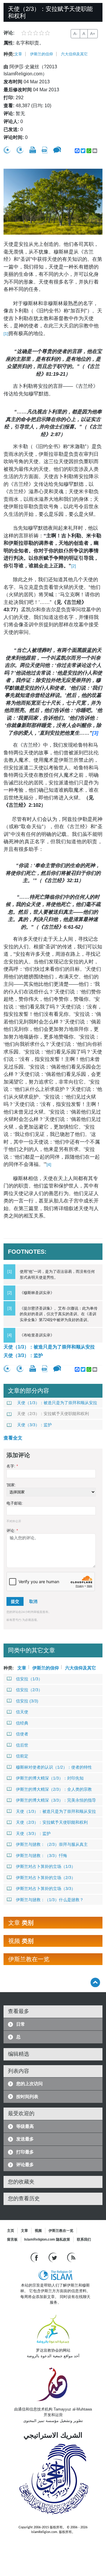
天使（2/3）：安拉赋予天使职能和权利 (53, 1414)
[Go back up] (95, 1982)
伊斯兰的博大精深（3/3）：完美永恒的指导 (56, 1800)
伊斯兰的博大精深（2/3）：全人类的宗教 (54, 1789)
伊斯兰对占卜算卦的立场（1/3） (46, 1866)
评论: (12, 1531)
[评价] (7, 150)
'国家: (11, 1485)
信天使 (22, 1712)
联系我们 (84, 2239)
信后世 (22, 1745)
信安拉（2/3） (29, 1690)
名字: (12, 1466)
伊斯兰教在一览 (61, 2231)
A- (75, 34)
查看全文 (13, 1438)
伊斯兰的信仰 (42, 54)
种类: (9, 54)
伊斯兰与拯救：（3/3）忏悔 (42, 1856)
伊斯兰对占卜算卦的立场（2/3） (46, 1878)
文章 (18, 54)
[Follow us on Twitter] (53, 2257)
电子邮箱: (15, 1503)
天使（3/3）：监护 (23, 1355)
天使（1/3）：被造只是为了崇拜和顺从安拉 (49, 1347)
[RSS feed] (71, 2257)
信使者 (22, 1734)
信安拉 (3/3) (27, 1701)
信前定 (22, 1756)
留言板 (12, 2239)
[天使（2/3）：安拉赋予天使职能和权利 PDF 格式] (45, 150)
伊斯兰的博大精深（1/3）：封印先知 (50, 1778)
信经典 (22, 1723)
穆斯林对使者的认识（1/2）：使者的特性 (54, 1767)
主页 (11, 2231)
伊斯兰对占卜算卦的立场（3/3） (46, 1888)
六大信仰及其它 (74, 54)
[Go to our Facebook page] (35, 2257)
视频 (38, 2231)
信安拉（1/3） (29, 1679)
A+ (93, 34)
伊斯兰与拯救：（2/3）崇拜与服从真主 (52, 1844)
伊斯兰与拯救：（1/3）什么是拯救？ (50, 1900)
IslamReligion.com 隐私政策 (47, 2239)
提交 (15, 1601)
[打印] (33, 150)
